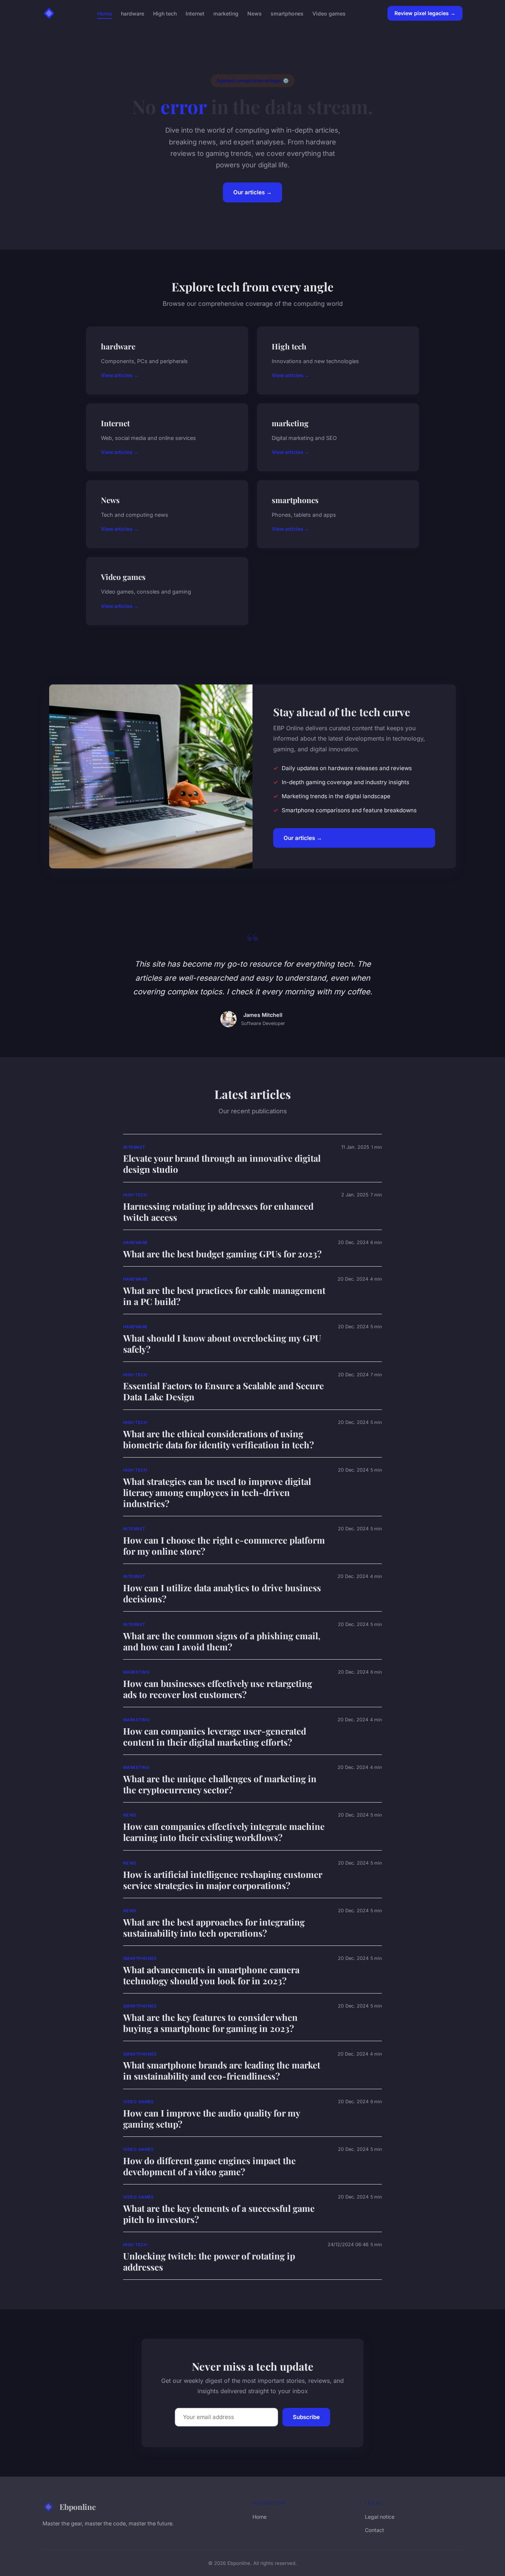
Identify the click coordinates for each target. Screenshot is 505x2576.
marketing (226, 13)
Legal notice (380, 2517)
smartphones (287, 13)
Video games (329, 13)
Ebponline (78, 2507)
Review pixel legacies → (425, 13)
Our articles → (253, 192)
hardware (133, 13)
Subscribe (306, 2417)
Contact (374, 2530)
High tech (165, 13)
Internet (195, 13)
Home (105, 13)
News (255, 13)
